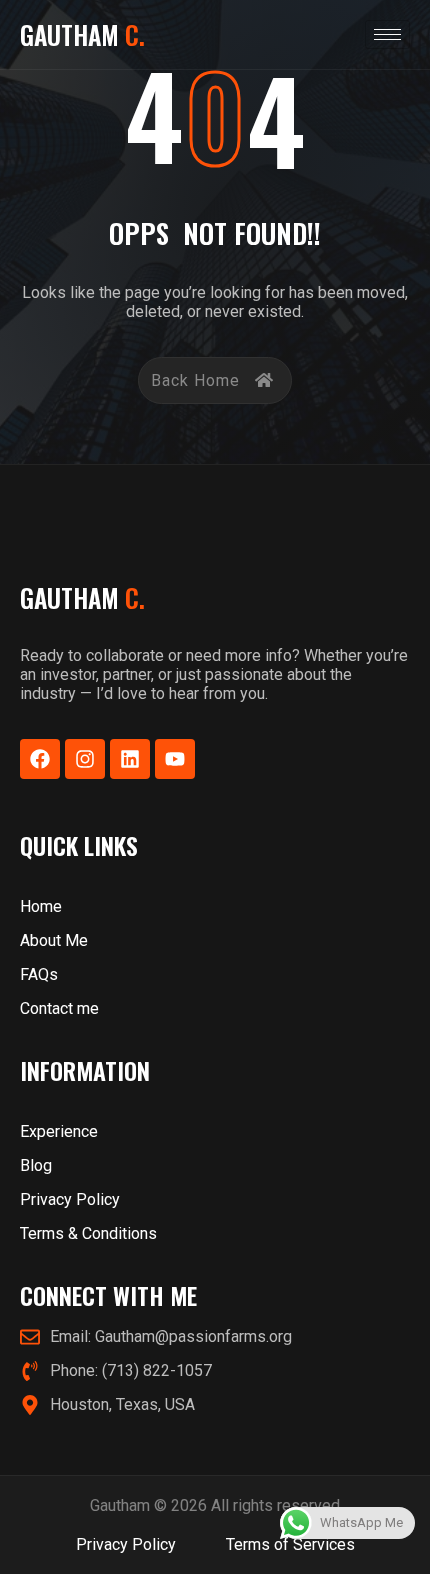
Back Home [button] (195, 380)
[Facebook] (40, 759)
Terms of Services (290, 1544)
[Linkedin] (130, 759)
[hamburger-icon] (387, 34)
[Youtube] (175, 759)
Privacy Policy (126, 1544)
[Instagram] (85, 759)
